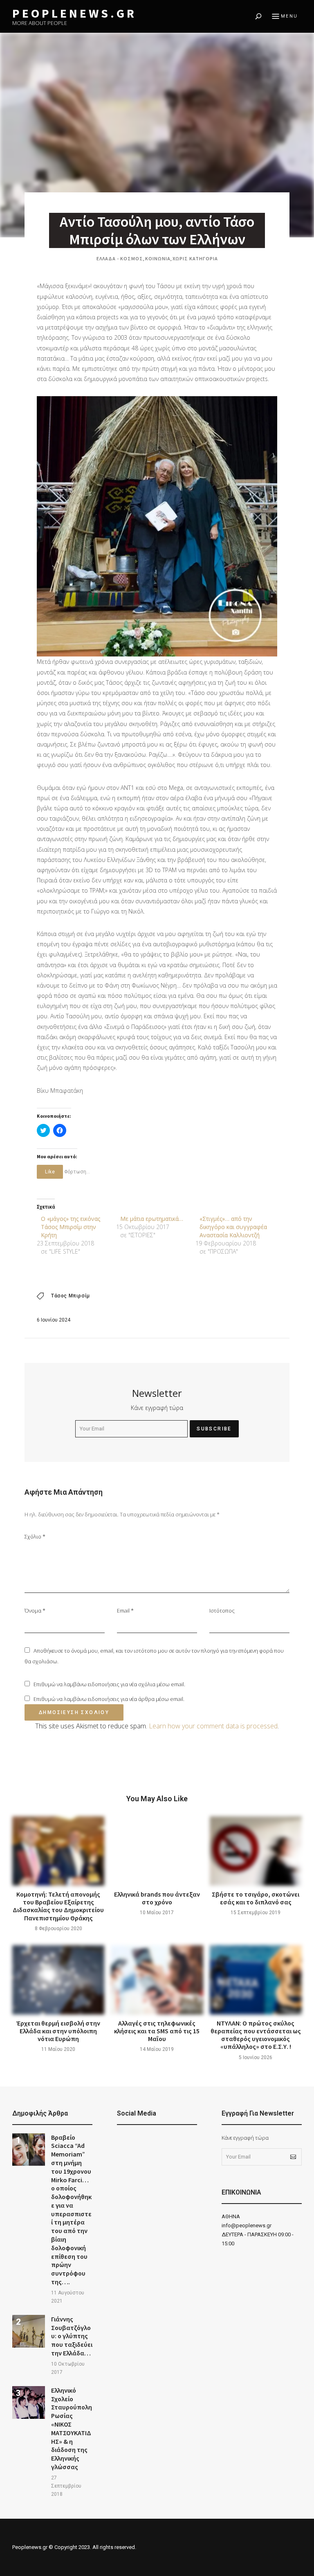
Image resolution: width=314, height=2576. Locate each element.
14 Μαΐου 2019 (157, 2049)
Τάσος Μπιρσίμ (71, 1296)
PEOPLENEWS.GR (74, 13)
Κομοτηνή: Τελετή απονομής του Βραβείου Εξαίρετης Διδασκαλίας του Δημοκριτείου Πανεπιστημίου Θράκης (58, 1906)
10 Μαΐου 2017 (157, 1913)
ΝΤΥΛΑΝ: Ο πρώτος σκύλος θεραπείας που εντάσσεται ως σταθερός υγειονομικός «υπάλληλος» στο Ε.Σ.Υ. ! (256, 2035)
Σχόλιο (35, 1536)
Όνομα (35, 1611)
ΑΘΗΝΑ (231, 2216)
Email (125, 1611)
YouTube (141, 2141)
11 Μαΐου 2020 (58, 2049)
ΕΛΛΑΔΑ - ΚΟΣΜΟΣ (120, 258)
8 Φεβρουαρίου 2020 (58, 1929)
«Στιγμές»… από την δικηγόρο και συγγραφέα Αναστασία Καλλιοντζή (233, 1227)
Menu (289, 16)
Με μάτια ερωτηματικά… (152, 1219)
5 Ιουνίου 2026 (256, 2057)
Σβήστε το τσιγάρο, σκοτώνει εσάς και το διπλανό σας (256, 1898)
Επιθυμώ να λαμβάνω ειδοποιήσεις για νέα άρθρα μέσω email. (109, 1699)
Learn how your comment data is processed (213, 1726)
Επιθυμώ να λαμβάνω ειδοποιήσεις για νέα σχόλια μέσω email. (109, 1684)
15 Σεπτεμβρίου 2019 (256, 1913)
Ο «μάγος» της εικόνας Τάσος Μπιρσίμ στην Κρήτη (71, 1227)
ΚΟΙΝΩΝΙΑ (158, 258)
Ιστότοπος (222, 1611)
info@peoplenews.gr (247, 2225)
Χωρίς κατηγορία (195, 258)
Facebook (121, 2141)
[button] (157, 526)
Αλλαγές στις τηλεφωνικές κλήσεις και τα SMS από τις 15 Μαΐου (157, 2031)
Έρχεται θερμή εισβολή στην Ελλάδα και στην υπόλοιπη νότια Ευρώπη (58, 2031)
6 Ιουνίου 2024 (54, 1320)
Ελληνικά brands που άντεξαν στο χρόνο (157, 1898)
